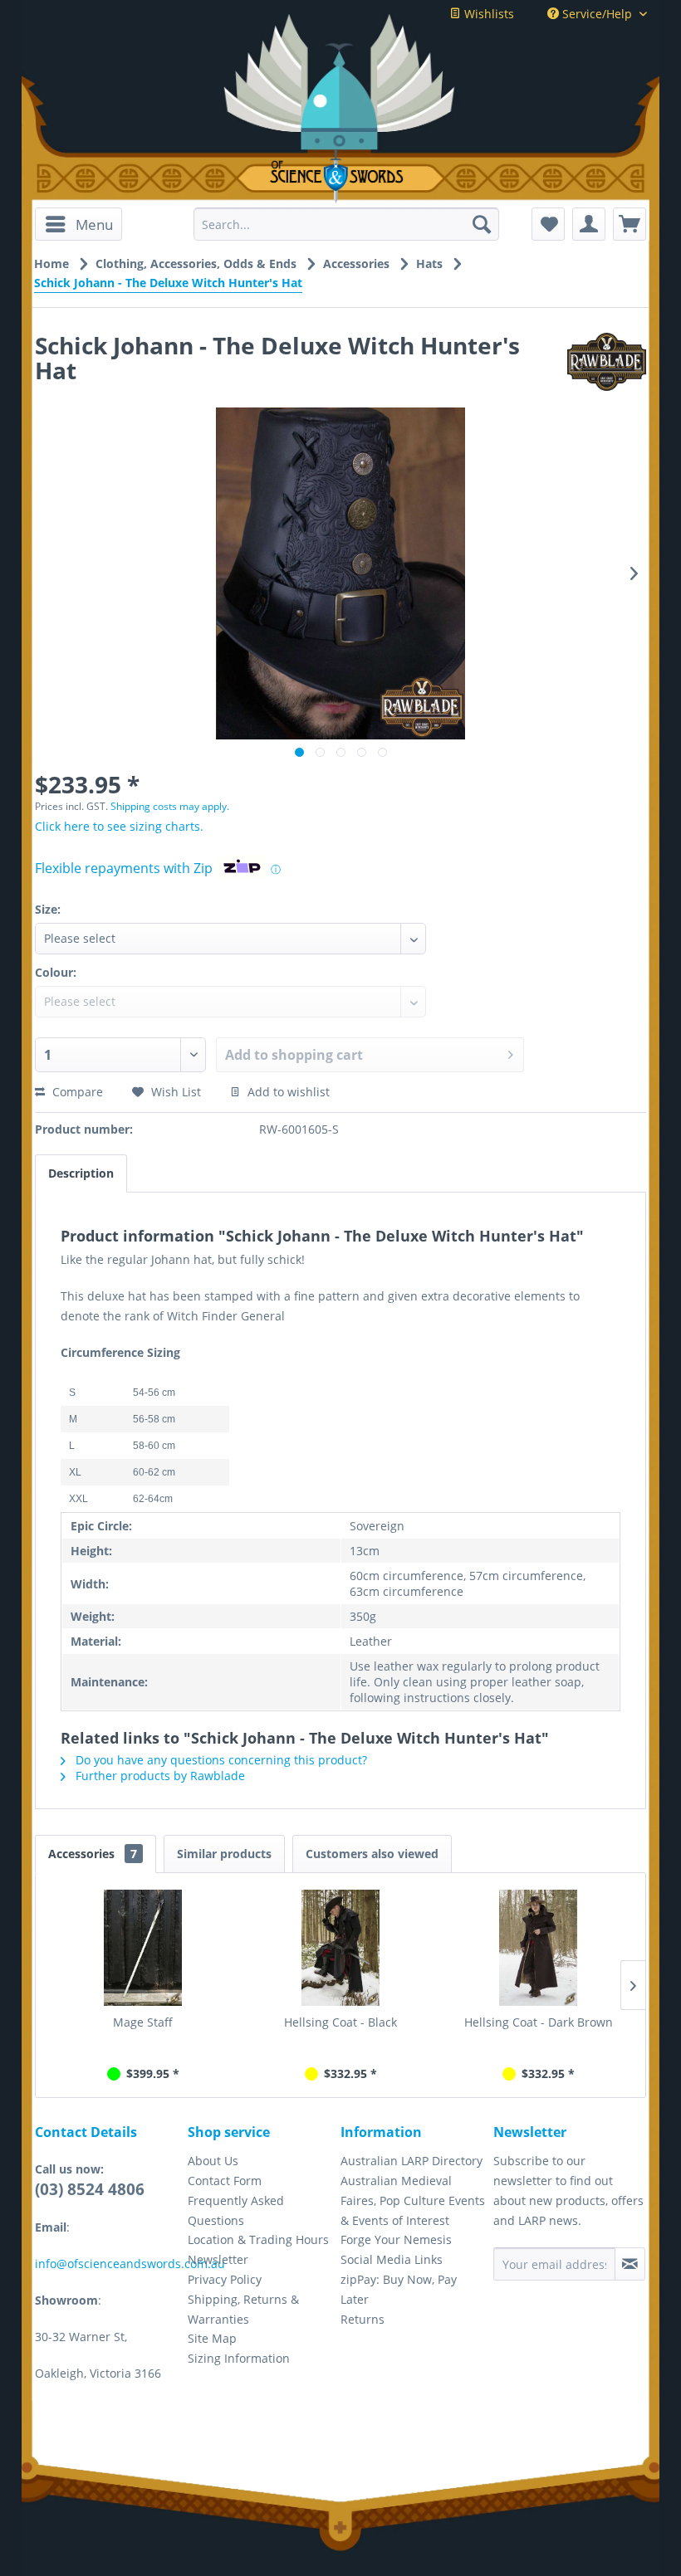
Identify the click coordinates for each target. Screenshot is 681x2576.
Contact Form (225, 2181)
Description (81, 1173)
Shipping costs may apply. (170, 806)
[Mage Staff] (143, 1948)
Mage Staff (143, 2022)
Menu (94, 224)
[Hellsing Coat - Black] (340, 1948)
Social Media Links (392, 2259)
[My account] (589, 224)
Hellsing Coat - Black (340, 2022)
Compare (76, 1092)
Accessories (93, 1854)
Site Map (212, 2338)
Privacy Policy (225, 2279)
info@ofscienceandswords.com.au (130, 2264)
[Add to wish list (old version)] (548, 224)
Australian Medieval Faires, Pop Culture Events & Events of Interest (413, 2200)
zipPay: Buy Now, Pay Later (399, 2289)
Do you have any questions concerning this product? (220, 1760)
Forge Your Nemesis (396, 2239)
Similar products (224, 1854)
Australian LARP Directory (412, 2161)
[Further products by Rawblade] (607, 362)
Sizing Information (239, 2358)
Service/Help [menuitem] (597, 14)
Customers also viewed (372, 1854)
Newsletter (218, 2259)
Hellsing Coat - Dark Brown (539, 2022)
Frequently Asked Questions (236, 2210)
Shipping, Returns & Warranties (243, 2309)
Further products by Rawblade (159, 1776)
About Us (213, 2161)
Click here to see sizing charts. (119, 826)
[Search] (482, 224)
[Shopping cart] (630, 224)
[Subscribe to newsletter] (630, 2264)
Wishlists (487, 14)
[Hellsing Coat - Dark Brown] (538, 1948)
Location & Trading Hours (258, 2239)
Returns (363, 2319)
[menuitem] (78, 224)
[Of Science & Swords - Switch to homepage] (340, 176)
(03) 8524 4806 (90, 2189)
